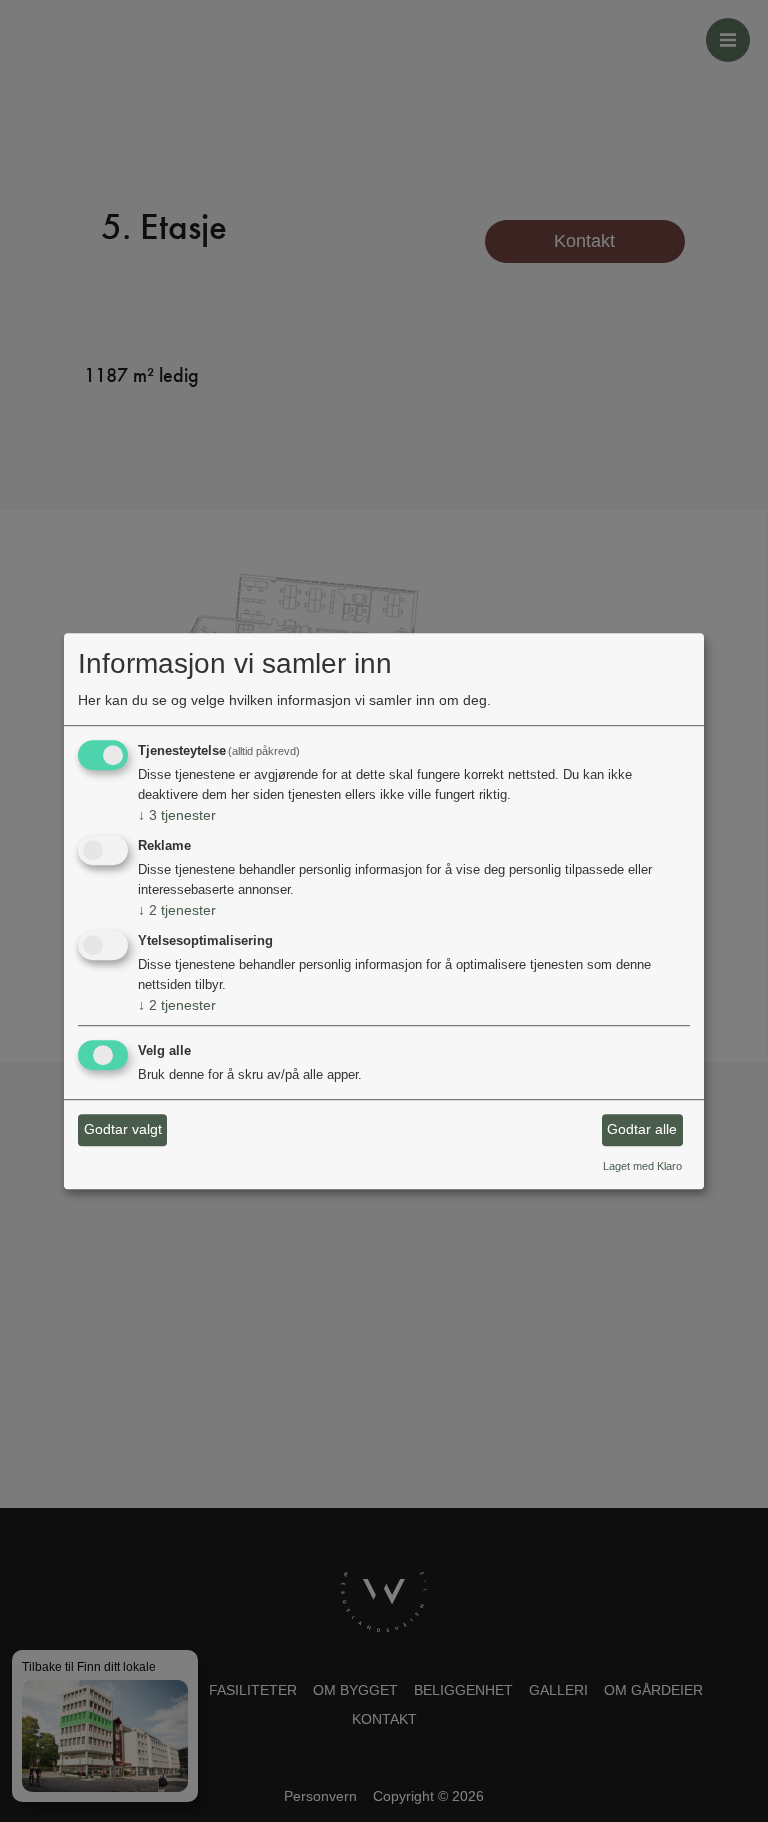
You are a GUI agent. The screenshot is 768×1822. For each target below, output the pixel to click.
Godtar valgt (123, 1130)
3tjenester (177, 816)
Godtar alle (642, 1130)
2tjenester (177, 910)
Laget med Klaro (642, 1166)
